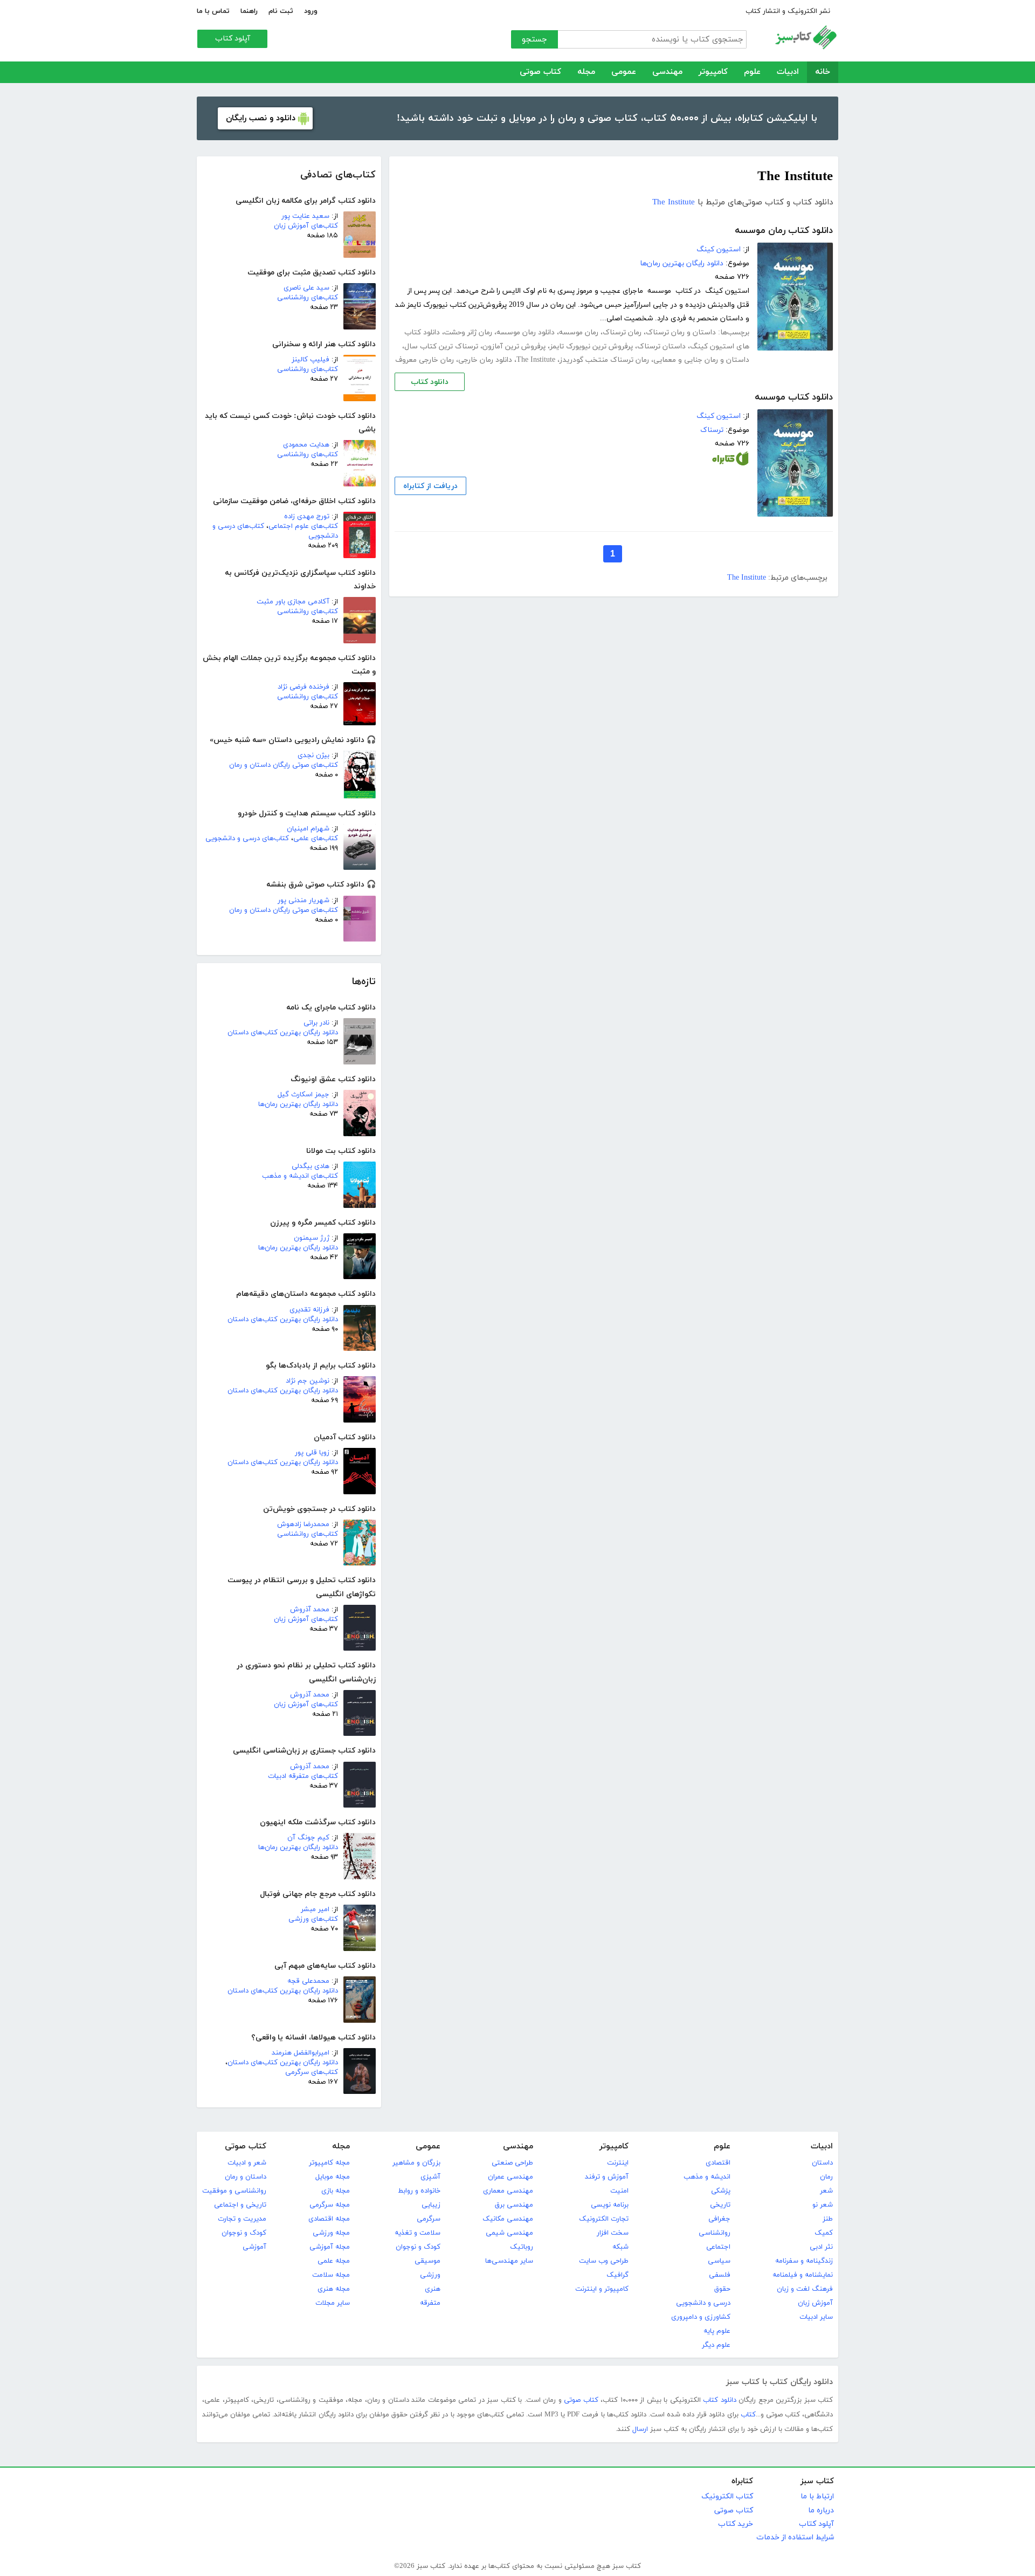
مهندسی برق (514, 2205)
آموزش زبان (815, 2303)
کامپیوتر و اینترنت (602, 2289)
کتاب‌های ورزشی (313, 1919)
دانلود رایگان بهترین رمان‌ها (298, 1104)
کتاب (748, 2415)
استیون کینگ (719, 249)
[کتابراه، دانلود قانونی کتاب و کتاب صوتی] (730, 461)
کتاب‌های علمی (316, 839)
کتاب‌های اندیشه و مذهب (300, 1176)
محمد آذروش (310, 1610)
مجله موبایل (333, 2177)
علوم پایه (717, 2331)
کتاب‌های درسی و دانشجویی (247, 839)
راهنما (249, 11)
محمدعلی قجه (308, 1981)
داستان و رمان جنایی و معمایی (701, 360)
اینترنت (618, 2163)
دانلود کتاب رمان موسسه (784, 231)
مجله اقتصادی (329, 2219)
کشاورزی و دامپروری (701, 2317)
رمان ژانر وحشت (468, 332)
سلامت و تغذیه (418, 2233)
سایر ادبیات (816, 2317)
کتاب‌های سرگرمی (312, 2072)
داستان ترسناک (661, 346)
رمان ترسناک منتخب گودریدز (604, 360)
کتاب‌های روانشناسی (308, 298)
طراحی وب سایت (604, 2261)
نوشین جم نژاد (308, 1381)
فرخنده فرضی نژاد (303, 687)
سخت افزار (613, 2233)
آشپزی (430, 2177)
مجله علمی (334, 2261)
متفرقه (430, 2303)
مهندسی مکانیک (508, 2219)
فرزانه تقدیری (309, 1310)
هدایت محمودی (306, 445)
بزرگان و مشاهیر (416, 2163)
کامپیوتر (713, 72)
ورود (311, 11)
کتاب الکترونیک (727, 2496)
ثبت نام (281, 11)
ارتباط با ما (817, 2496)
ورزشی (430, 2275)
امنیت (619, 2191)
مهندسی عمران (510, 2177)
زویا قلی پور (312, 1453)
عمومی (624, 72)
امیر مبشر (315, 1909)
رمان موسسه (579, 332)
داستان (822, 2163)
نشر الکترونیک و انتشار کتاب (788, 11)
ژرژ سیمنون (312, 1238)
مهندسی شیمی (509, 2233)
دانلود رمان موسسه (526, 332)
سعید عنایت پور (305, 216)
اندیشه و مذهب (707, 2177)
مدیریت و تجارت (242, 2219)
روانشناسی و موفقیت (234, 2191)
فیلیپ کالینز (310, 360)
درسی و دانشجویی (703, 2303)
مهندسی (667, 72)
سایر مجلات (333, 2303)
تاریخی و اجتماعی (240, 2205)
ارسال (640, 2429)
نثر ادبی (821, 2247)
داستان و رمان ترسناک (681, 332)
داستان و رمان (246, 2177)
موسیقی (427, 2261)
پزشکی (721, 2191)
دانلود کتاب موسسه (794, 397)
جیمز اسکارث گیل (303, 1095)
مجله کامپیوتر (329, 2163)
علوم (752, 72)
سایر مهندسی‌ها (509, 2261)
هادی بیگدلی (310, 1166)
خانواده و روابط (419, 2191)
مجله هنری (334, 2289)
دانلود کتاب (430, 382)
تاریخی (720, 2205)
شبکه (620, 2247)
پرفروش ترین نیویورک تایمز (591, 346)
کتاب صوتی (540, 72)
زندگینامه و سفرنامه (804, 2261)
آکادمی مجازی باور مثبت (293, 602)
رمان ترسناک (622, 332)
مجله (586, 72)
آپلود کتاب (233, 39)
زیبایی (431, 2205)
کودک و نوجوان (418, 2247)
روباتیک (522, 2247)
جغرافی (719, 2219)
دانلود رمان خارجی (485, 360)
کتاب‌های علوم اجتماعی (303, 526)
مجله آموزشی (330, 2247)
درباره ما (821, 2510)
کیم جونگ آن (308, 1838)
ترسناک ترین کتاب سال (441, 346)
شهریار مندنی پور (303, 901)
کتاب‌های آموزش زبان (306, 226)
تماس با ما (213, 11)
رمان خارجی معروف (425, 360)
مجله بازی (336, 2191)
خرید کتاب (736, 2524)
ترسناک (712, 430)
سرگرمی (429, 2219)
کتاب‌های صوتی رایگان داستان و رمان (284, 765)
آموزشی (254, 2247)
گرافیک (617, 2275)
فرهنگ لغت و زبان (805, 2289)
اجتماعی (718, 2247)
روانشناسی (715, 2233)
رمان (826, 2177)
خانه (823, 72)
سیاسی (719, 2261)
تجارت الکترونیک (604, 2219)
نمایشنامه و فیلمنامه (803, 2275)
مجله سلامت (331, 2275)
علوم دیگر (716, 2345)
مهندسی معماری (508, 2191)
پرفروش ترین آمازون (514, 346)
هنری (433, 2289)
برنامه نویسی (610, 2205)
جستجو (534, 40)
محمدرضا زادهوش (303, 1524)
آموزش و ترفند (607, 2177)
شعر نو (823, 2205)
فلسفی (720, 2275)
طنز (828, 2219)
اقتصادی (718, 2163)
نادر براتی (316, 1023)
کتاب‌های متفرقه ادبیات (303, 1776)
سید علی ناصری (306, 288)
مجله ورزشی (331, 2233)
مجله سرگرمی (330, 2205)
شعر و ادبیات (247, 2163)
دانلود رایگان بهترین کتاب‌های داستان (283, 1033)
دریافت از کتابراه (430, 486)
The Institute (674, 202)
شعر (826, 2191)
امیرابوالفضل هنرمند (301, 2053)
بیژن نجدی (313, 755)
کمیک (824, 2233)
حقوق (722, 2289)
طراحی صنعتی (512, 2163)
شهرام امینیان (308, 829)
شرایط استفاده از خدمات (795, 2537)
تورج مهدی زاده (307, 517)
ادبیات (788, 72)
